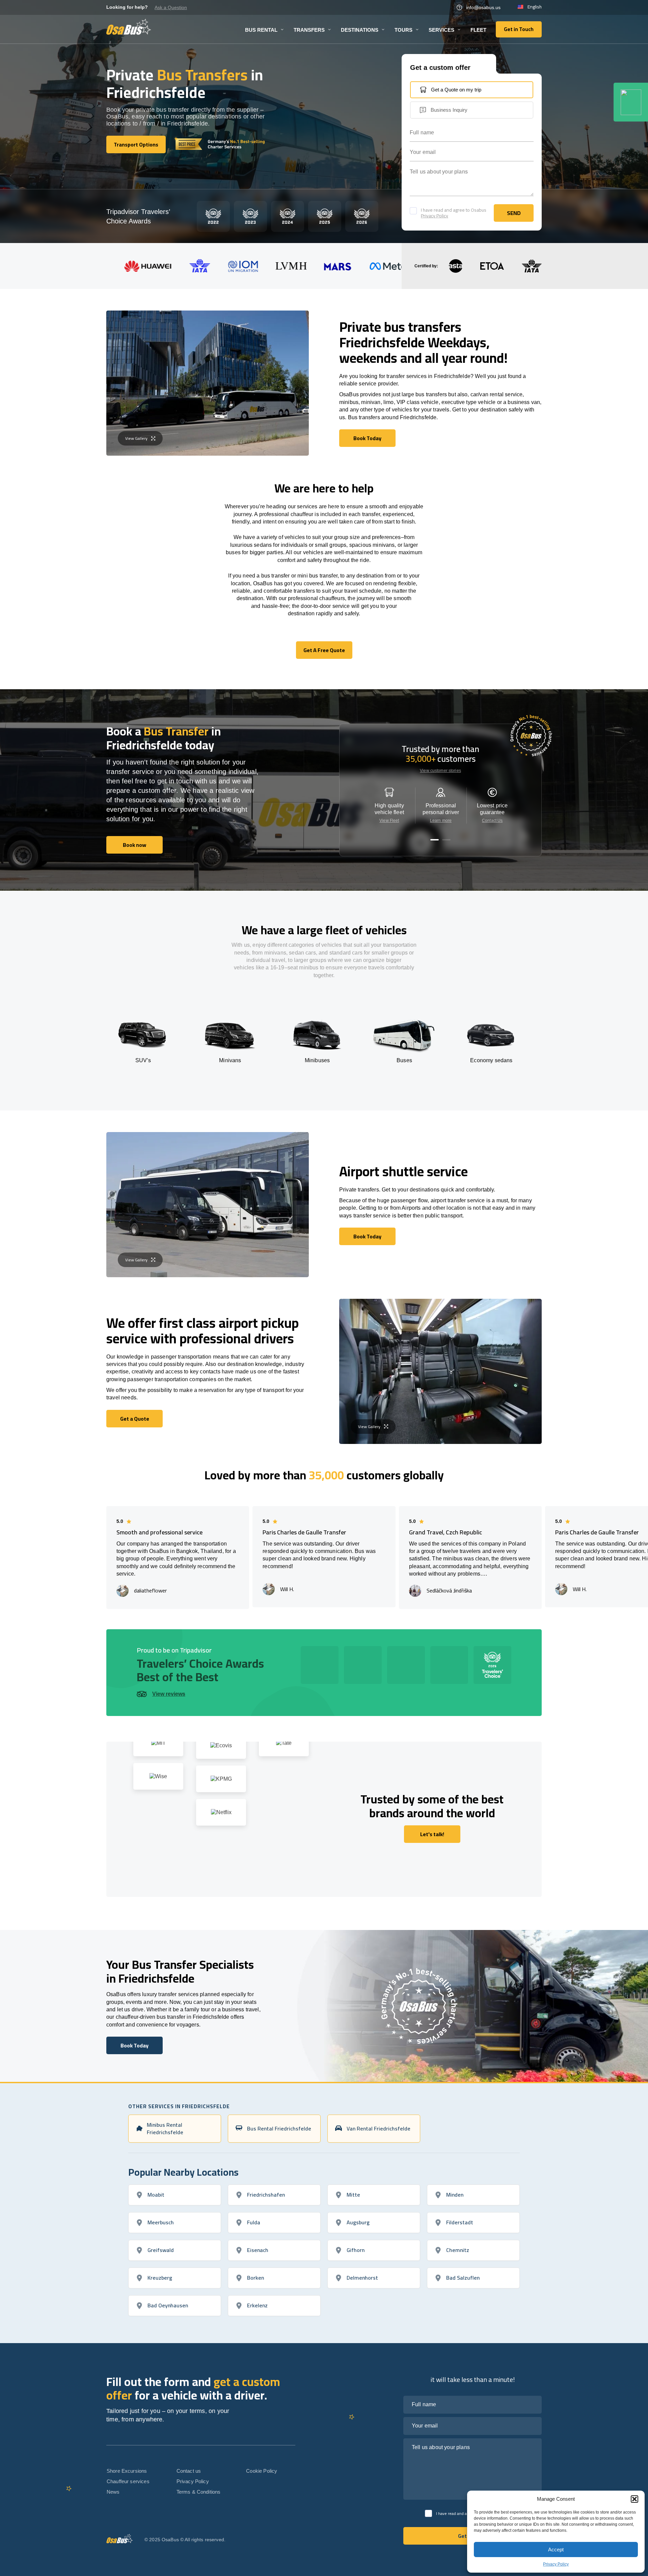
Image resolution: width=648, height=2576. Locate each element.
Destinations (360, 30)
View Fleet (389, 821)
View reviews (169, 1694)
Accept (556, 2550)
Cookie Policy (262, 2471)
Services (441, 30)
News (113, 2492)
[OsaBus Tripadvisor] (631, 102)
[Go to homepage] (129, 27)
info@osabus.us (483, 7)
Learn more (441, 821)
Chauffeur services (128, 2481)
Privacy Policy (556, 2564)
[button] (634, 2499)
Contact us (189, 2471)
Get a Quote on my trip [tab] (456, 90)
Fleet (478, 30)
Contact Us (492, 821)
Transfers (309, 30)
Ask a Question (171, 7)
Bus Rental (261, 30)
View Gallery (136, 438)
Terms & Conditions (199, 2492)
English (535, 7)
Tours (403, 30)
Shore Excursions (127, 2471)
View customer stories (440, 771)
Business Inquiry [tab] (449, 110)
